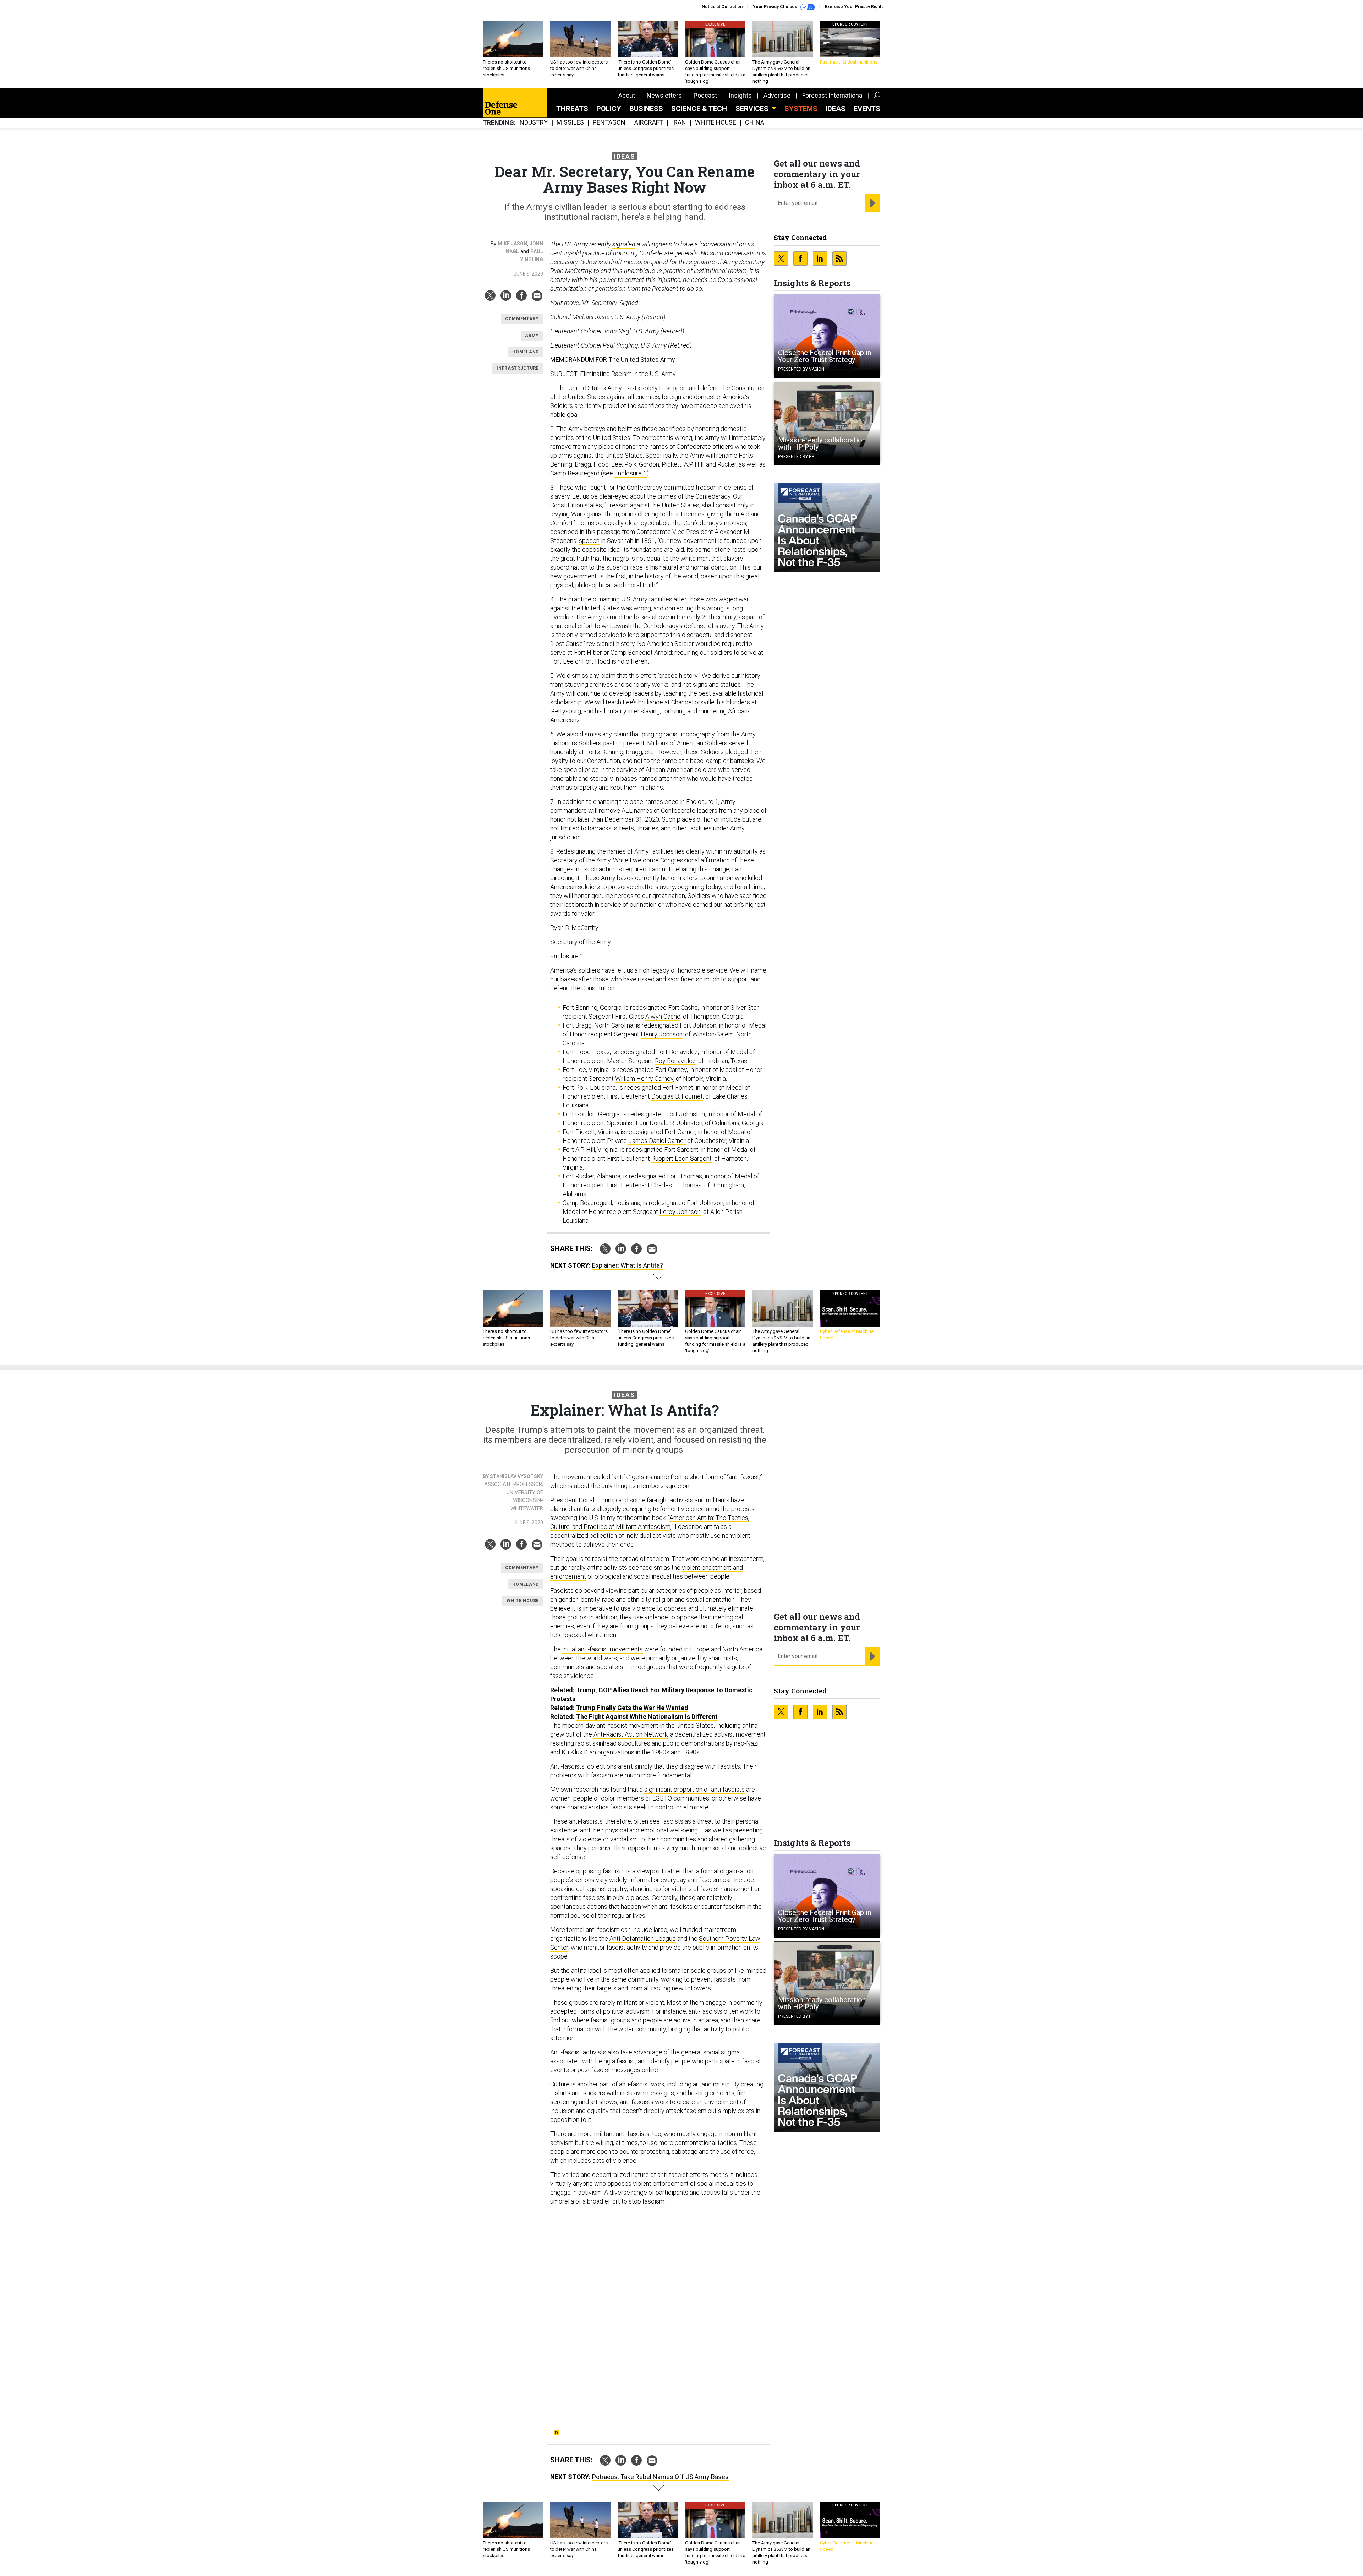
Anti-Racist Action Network (631, 1734)
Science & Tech (699, 109)
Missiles (570, 123)
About (627, 95)
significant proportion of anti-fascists (694, 1789)
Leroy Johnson (680, 1212)
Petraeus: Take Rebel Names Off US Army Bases (660, 2477)
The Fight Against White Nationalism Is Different (647, 1717)
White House (716, 123)
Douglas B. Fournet (677, 1096)
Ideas (836, 109)
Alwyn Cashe (663, 1016)
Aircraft (649, 123)
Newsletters (664, 95)
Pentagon (609, 123)
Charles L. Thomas (677, 1185)
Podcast (705, 95)
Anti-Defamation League (643, 1938)
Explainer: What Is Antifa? (628, 1265)
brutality (615, 711)
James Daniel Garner (657, 1141)
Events (867, 109)
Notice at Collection (722, 7)
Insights (740, 95)
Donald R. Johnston (676, 1123)
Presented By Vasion (801, 369)
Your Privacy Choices (776, 7)
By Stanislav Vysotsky (513, 1476)
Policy (609, 109)
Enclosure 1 (631, 473)
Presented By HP (796, 457)
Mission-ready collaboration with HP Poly (822, 443)
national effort (574, 626)
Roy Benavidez (675, 1061)
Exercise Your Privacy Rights (854, 7)
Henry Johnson (662, 1034)
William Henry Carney (644, 1079)
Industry (533, 123)
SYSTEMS (801, 109)
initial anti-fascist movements (603, 1649)
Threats (572, 109)
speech (589, 541)
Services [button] (753, 109)
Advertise (777, 95)
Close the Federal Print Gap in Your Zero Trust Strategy (825, 356)
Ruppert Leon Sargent (681, 1158)
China (755, 123)
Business (646, 109)
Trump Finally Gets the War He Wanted (632, 1708)
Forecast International (833, 95)
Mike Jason (512, 244)
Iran (679, 123)
